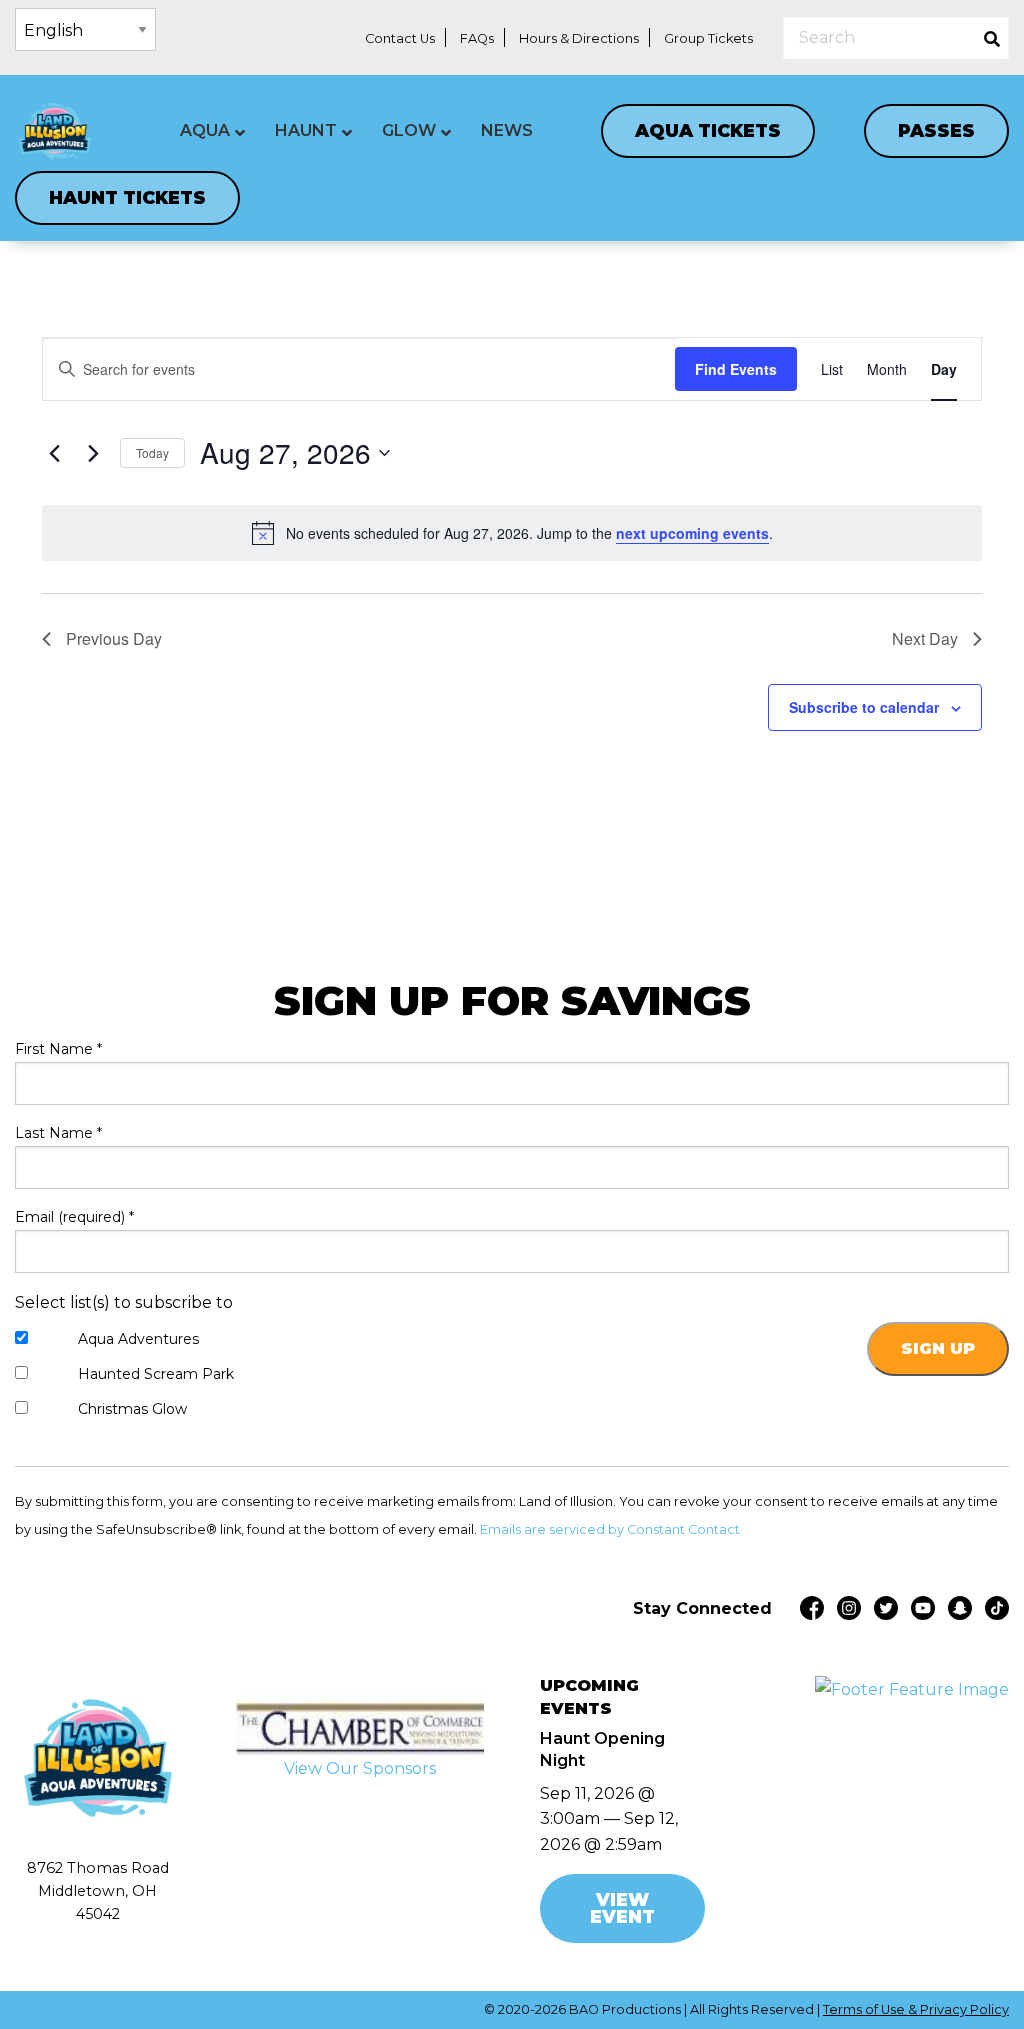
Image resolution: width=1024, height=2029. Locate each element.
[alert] (512, 533)
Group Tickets (708, 38)
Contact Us (400, 38)
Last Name (58, 1133)
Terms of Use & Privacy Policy (916, 2009)
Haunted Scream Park (156, 1374)
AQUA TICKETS (708, 130)
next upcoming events (692, 533)
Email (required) (74, 1217)
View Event (622, 1908)
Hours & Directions (579, 38)
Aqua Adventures (138, 1339)
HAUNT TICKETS (127, 197)
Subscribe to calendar (864, 707)
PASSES (936, 130)
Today (152, 452)
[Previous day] (54, 453)
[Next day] (93, 453)
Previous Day (114, 638)
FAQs (477, 38)
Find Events (736, 369)
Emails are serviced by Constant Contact (610, 1529)
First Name (58, 1049)
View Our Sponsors (360, 1768)
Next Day (925, 638)
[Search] (992, 37)
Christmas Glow (132, 1409)
